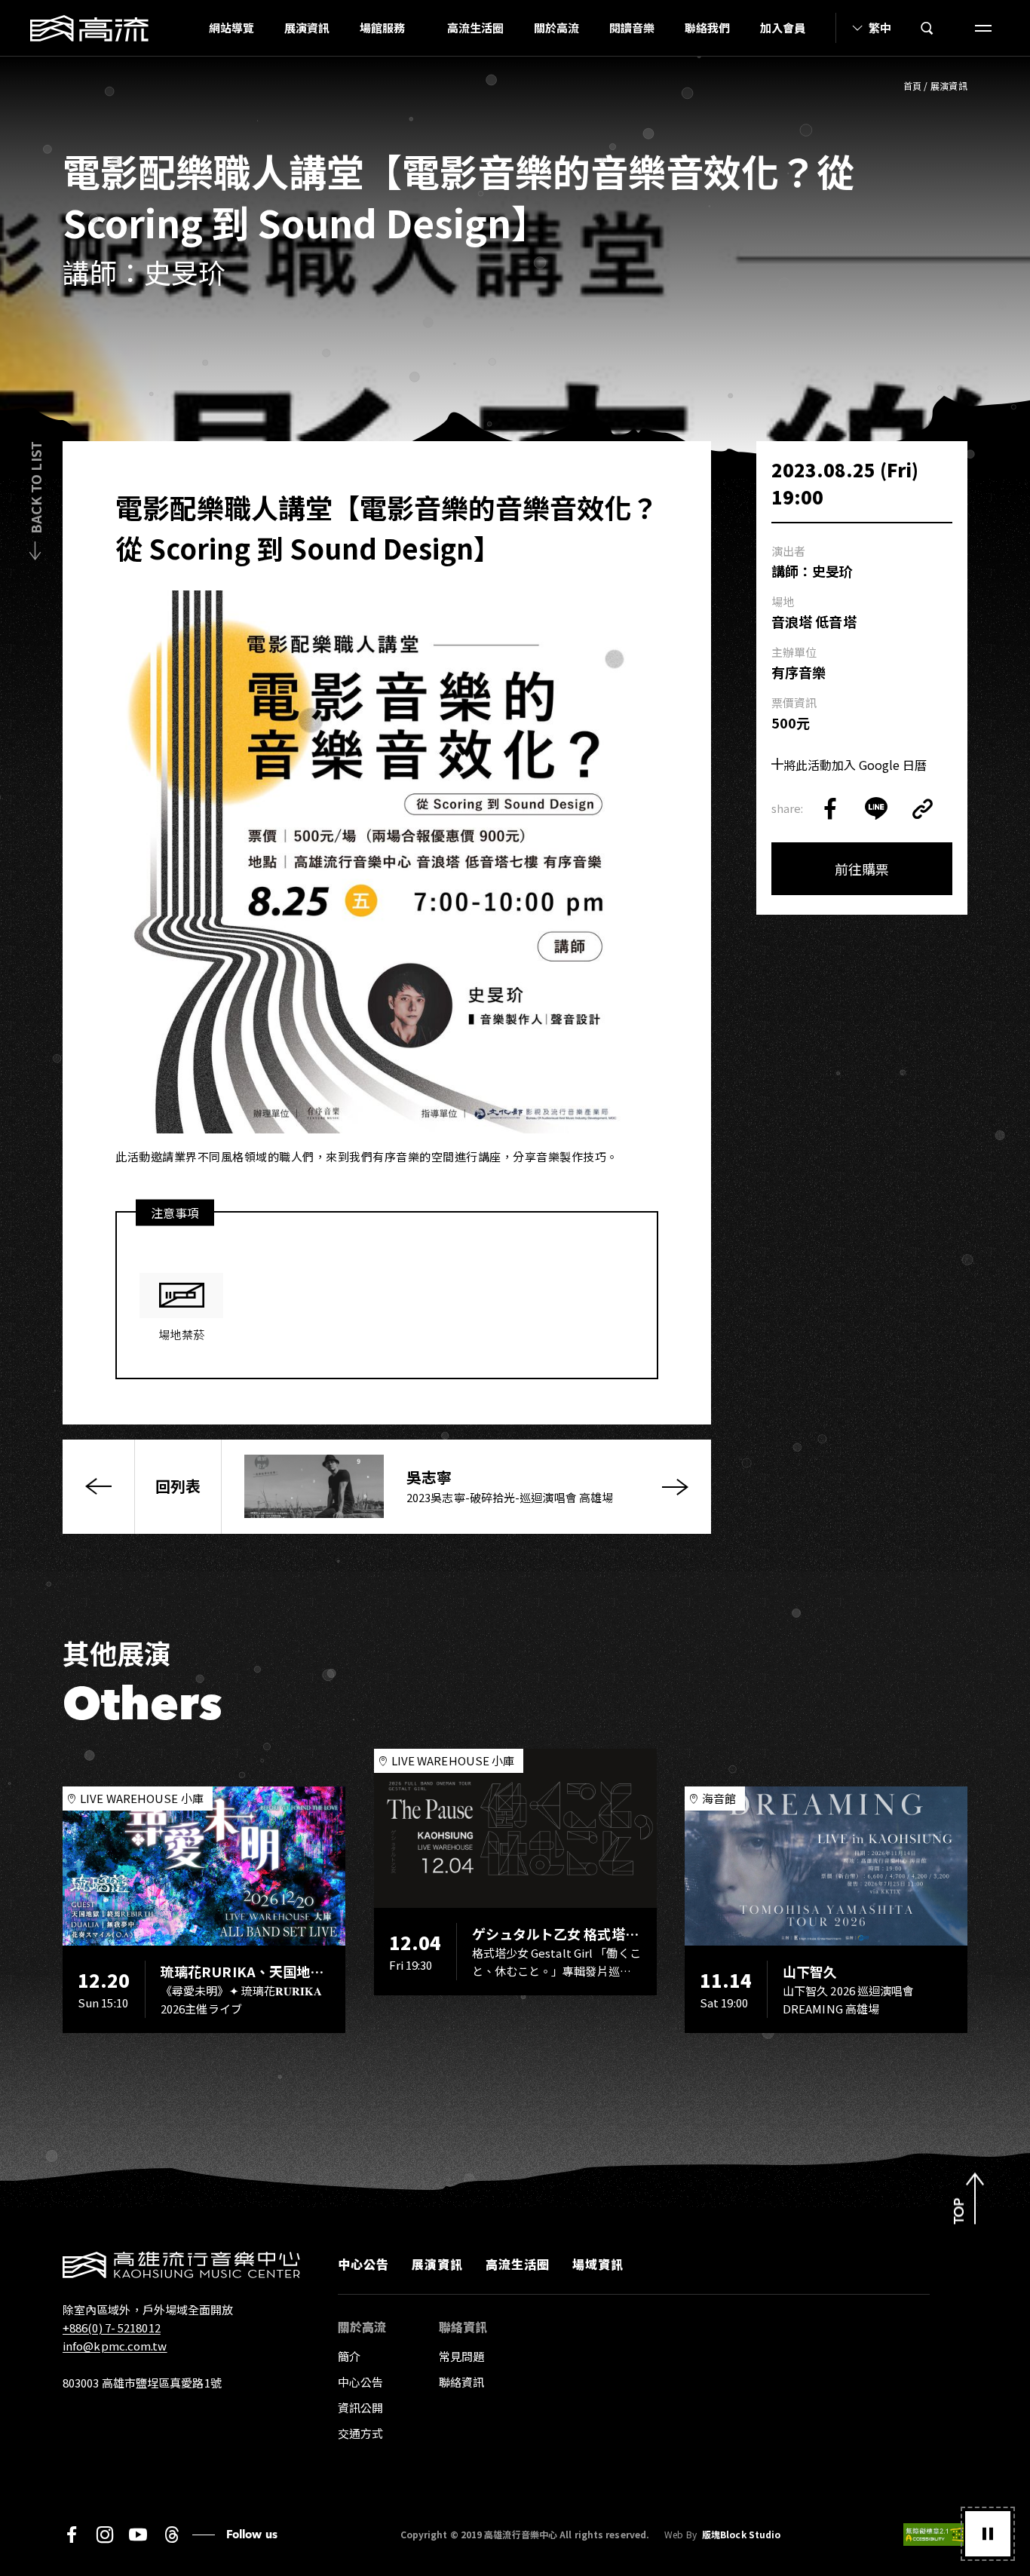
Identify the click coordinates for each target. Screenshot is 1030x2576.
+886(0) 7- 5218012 (112, 2328)
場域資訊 (598, 2264)
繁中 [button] (880, 28)
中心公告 (363, 2264)
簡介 (349, 2356)
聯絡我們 (707, 28)
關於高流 (556, 28)
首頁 (913, 86)
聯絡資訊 (461, 2382)
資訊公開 (360, 2407)
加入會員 (783, 28)
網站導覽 (231, 28)
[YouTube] (138, 2535)
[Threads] (172, 2535)
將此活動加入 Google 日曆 (855, 765)
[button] (988, 2534)
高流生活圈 (475, 28)
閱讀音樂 (632, 28)
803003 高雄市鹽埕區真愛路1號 (142, 2383)
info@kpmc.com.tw (115, 2346)
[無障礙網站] (935, 2535)
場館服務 (382, 28)
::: (189, 28)
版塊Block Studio (741, 2535)
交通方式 (360, 2433)
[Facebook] (72, 2535)
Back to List (35, 488)
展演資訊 (307, 28)
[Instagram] (105, 2535)
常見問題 (461, 2356)
